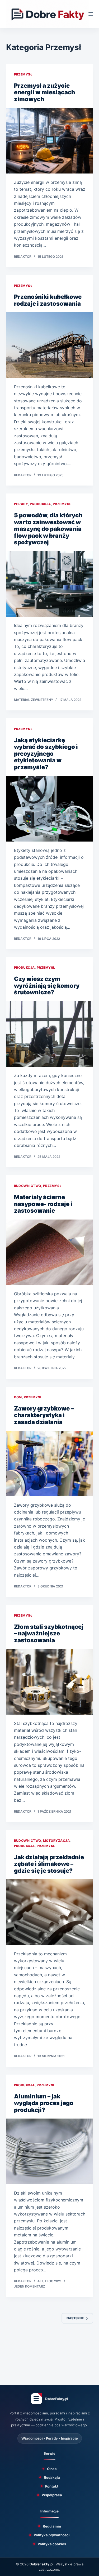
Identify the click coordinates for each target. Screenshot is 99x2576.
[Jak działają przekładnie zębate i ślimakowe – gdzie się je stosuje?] (50, 1912)
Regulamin (52, 2526)
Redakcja (52, 2477)
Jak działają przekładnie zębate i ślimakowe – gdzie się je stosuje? (49, 1864)
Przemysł (23, 74)
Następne (75, 2318)
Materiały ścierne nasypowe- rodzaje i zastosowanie (43, 1204)
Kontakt (52, 2486)
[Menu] (91, 14)
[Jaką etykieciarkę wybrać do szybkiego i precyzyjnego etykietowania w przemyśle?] (50, 809)
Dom (18, 1397)
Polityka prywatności (52, 2535)
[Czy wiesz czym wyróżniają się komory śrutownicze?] (50, 1034)
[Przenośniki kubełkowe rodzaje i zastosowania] (50, 345)
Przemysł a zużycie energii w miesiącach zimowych (44, 92)
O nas (52, 2469)
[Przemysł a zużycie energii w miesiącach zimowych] (50, 141)
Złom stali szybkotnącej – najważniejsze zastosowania (49, 1633)
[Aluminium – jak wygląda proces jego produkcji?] (50, 2151)
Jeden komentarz (30, 2286)
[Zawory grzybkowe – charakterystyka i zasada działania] (50, 1463)
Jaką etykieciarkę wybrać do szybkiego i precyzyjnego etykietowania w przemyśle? (46, 754)
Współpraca (52, 2495)
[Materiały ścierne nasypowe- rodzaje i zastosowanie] (50, 1252)
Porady (21, 504)
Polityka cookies (52, 2544)
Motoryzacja (56, 1841)
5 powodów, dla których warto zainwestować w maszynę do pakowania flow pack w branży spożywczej (48, 529)
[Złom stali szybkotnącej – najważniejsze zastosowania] (50, 1682)
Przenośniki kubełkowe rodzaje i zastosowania (48, 300)
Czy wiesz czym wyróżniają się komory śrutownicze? (47, 986)
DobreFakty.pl (42, 2564)
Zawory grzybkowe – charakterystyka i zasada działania (44, 1415)
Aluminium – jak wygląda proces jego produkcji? (44, 2103)
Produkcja (40, 504)
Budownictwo (28, 1186)
